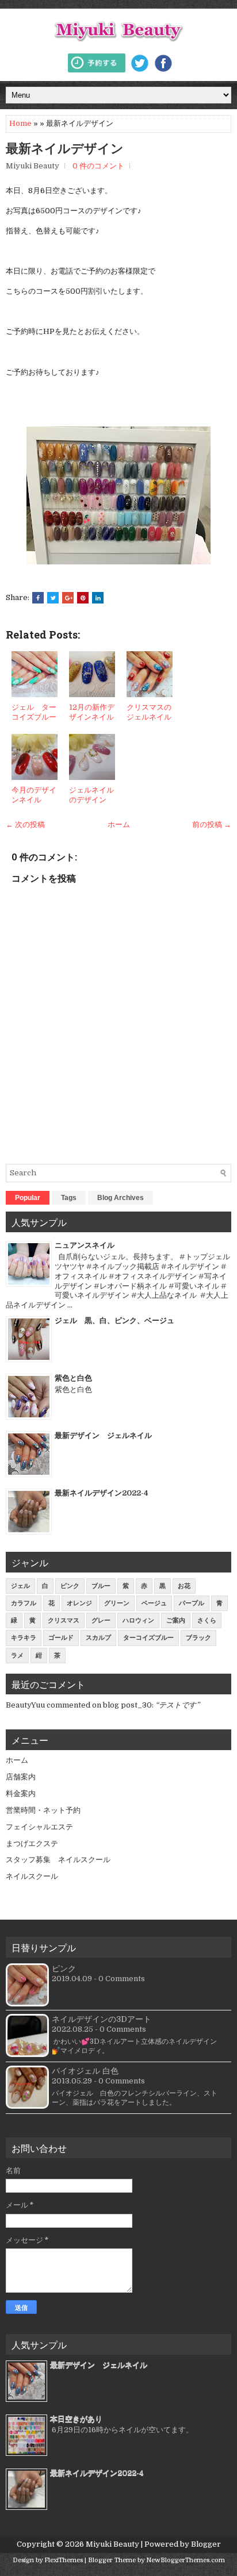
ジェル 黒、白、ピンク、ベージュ (114, 1320)
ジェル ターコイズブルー (34, 712)
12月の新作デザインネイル (92, 712)
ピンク (70, 1586)
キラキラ (24, 1638)
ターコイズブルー (148, 1638)
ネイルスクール (32, 1876)
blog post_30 (127, 1705)
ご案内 (176, 1620)
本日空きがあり (76, 2419)
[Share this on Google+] (68, 598)
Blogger (206, 2544)
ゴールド (61, 1638)
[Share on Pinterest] (83, 598)
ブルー (101, 1586)
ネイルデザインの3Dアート (102, 2019)
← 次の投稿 (25, 824)
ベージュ (154, 1603)
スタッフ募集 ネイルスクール (58, 1860)
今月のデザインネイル (34, 795)
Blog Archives (121, 1198)
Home (20, 123)
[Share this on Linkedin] (98, 598)
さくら (207, 1620)
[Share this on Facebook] (38, 598)
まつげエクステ (32, 1843)
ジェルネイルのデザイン (91, 795)
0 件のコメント (98, 166)
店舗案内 (21, 1777)
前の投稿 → (212, 824)
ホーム (119, 824)
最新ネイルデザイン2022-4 (102, 1493)
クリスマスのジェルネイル (149, 712)
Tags (69, 1198)
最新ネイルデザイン (71, 148)
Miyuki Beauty (112, 2544)
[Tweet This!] (53, 598)
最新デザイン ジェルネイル (103, 1435)
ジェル (20, 1586)
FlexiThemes (64, 2560)
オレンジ (79, 1603)
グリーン (117, 1603)
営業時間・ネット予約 (43, 1810)
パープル (192, 1603)
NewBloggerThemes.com (186, 2560)
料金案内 (21, 1793)
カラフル (24, 1603)
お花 (184, 1586)
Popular (28, 1198)
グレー (101, 1620)
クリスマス (64, 1620)
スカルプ (98, 1638)
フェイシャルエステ (39, 1827)
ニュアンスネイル (85, 1245)
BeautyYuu (25, 1705)
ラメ (17, 1656)
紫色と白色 (73, 1378)
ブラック (198, 1638)
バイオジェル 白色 (85, 2071)
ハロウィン (138, 1620)
